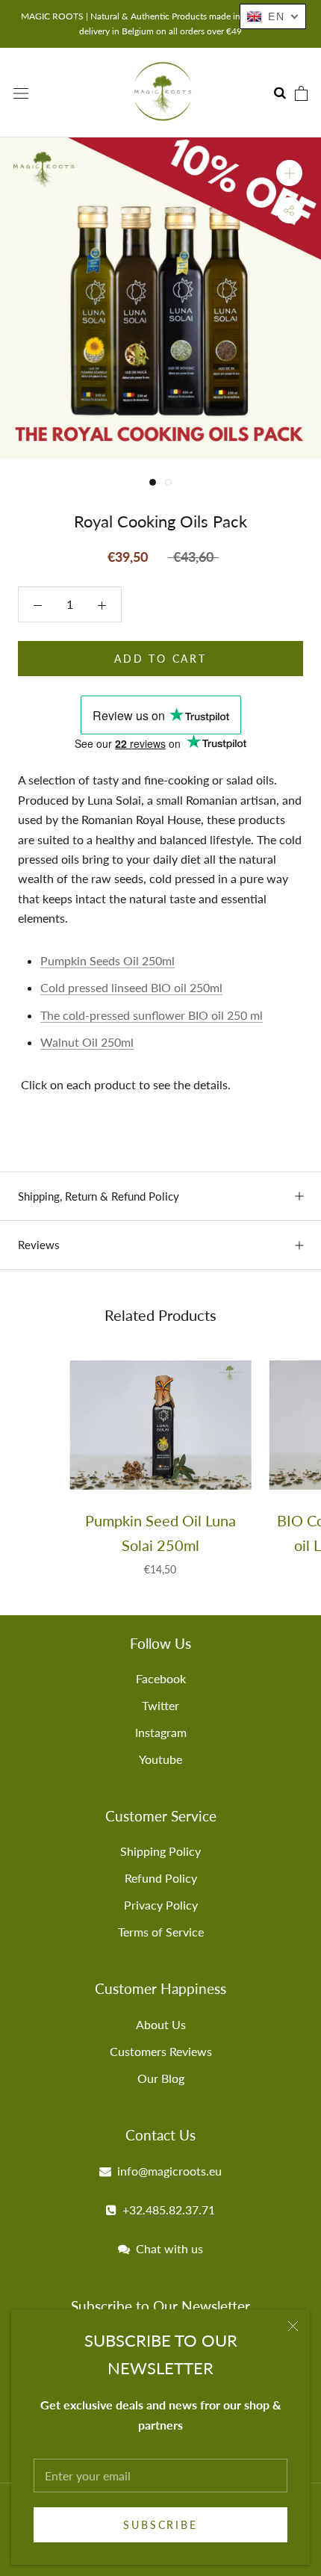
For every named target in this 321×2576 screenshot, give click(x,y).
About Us (161, 2024)
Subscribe (160, 2525)
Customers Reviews (161, 2051)
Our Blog (161, 2078)
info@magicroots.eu (169, 2171)
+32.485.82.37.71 (169, 2210)
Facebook (161, 1678)
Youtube (160, 1759)
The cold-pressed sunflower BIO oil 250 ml (152, 1015)
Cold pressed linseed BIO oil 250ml (131, 987)
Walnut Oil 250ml (87, 1042)
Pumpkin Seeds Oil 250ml (107, 960)
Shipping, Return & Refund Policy (99, 1196)
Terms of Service (161, 1932)
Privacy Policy (161, 1905)
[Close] (293, 2326)
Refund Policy (161, 1878)
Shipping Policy (160, 1851)
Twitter (160, 1705)
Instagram (161, 1732)
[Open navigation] (21, 92)
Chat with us (169, 2248)
